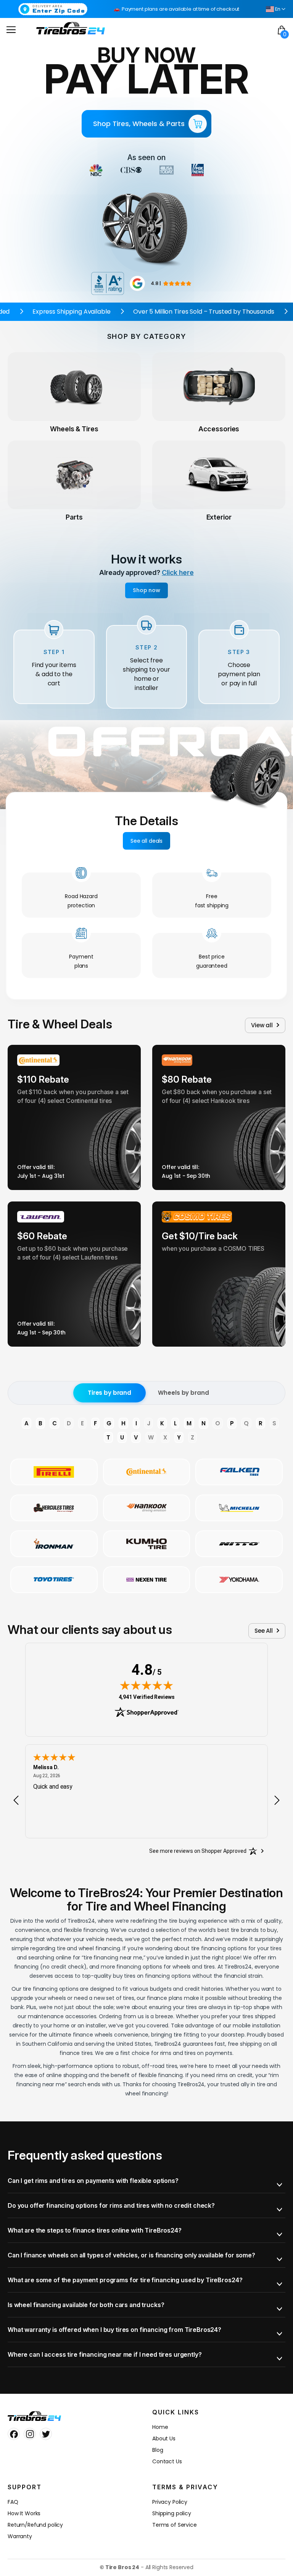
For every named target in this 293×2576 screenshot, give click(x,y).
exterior (219, 517)
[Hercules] (54, 1508)
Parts (74, 517)
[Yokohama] (239, 1580)
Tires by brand (109, 1393)
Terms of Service (175, 2525)
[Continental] (147, 1472)
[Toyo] (54, 1580)
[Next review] (277, 1800)
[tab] (146, 2181)
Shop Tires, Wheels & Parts (139, 124)
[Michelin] (239, 1508)
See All (264, 1631)
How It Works (24, 2513)
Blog (158, 2450)
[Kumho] (147, 1544)
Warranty (20, 2536)
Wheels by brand (183, 1393)
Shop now (146, 590)
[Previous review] (16, 1800)
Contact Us (167, 2461)
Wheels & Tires (74, 429)
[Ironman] (54, 1544)
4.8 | (156, 283)
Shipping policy (172, 2513)
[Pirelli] (54, 1472)
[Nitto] (239, 1544)
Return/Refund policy (35, 2525)
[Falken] (239, 1472)
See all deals (146, 841)
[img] (146, 1685)
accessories (219, 429)
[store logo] (71, 28)
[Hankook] (147, 1508)
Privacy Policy (170, 2502)
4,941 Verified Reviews (147, 1697)
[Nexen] (147, 1580)
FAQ (13, 2502)
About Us (164, 2438)
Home (160, 2427)
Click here (178, 572)
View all (262, 1025)
